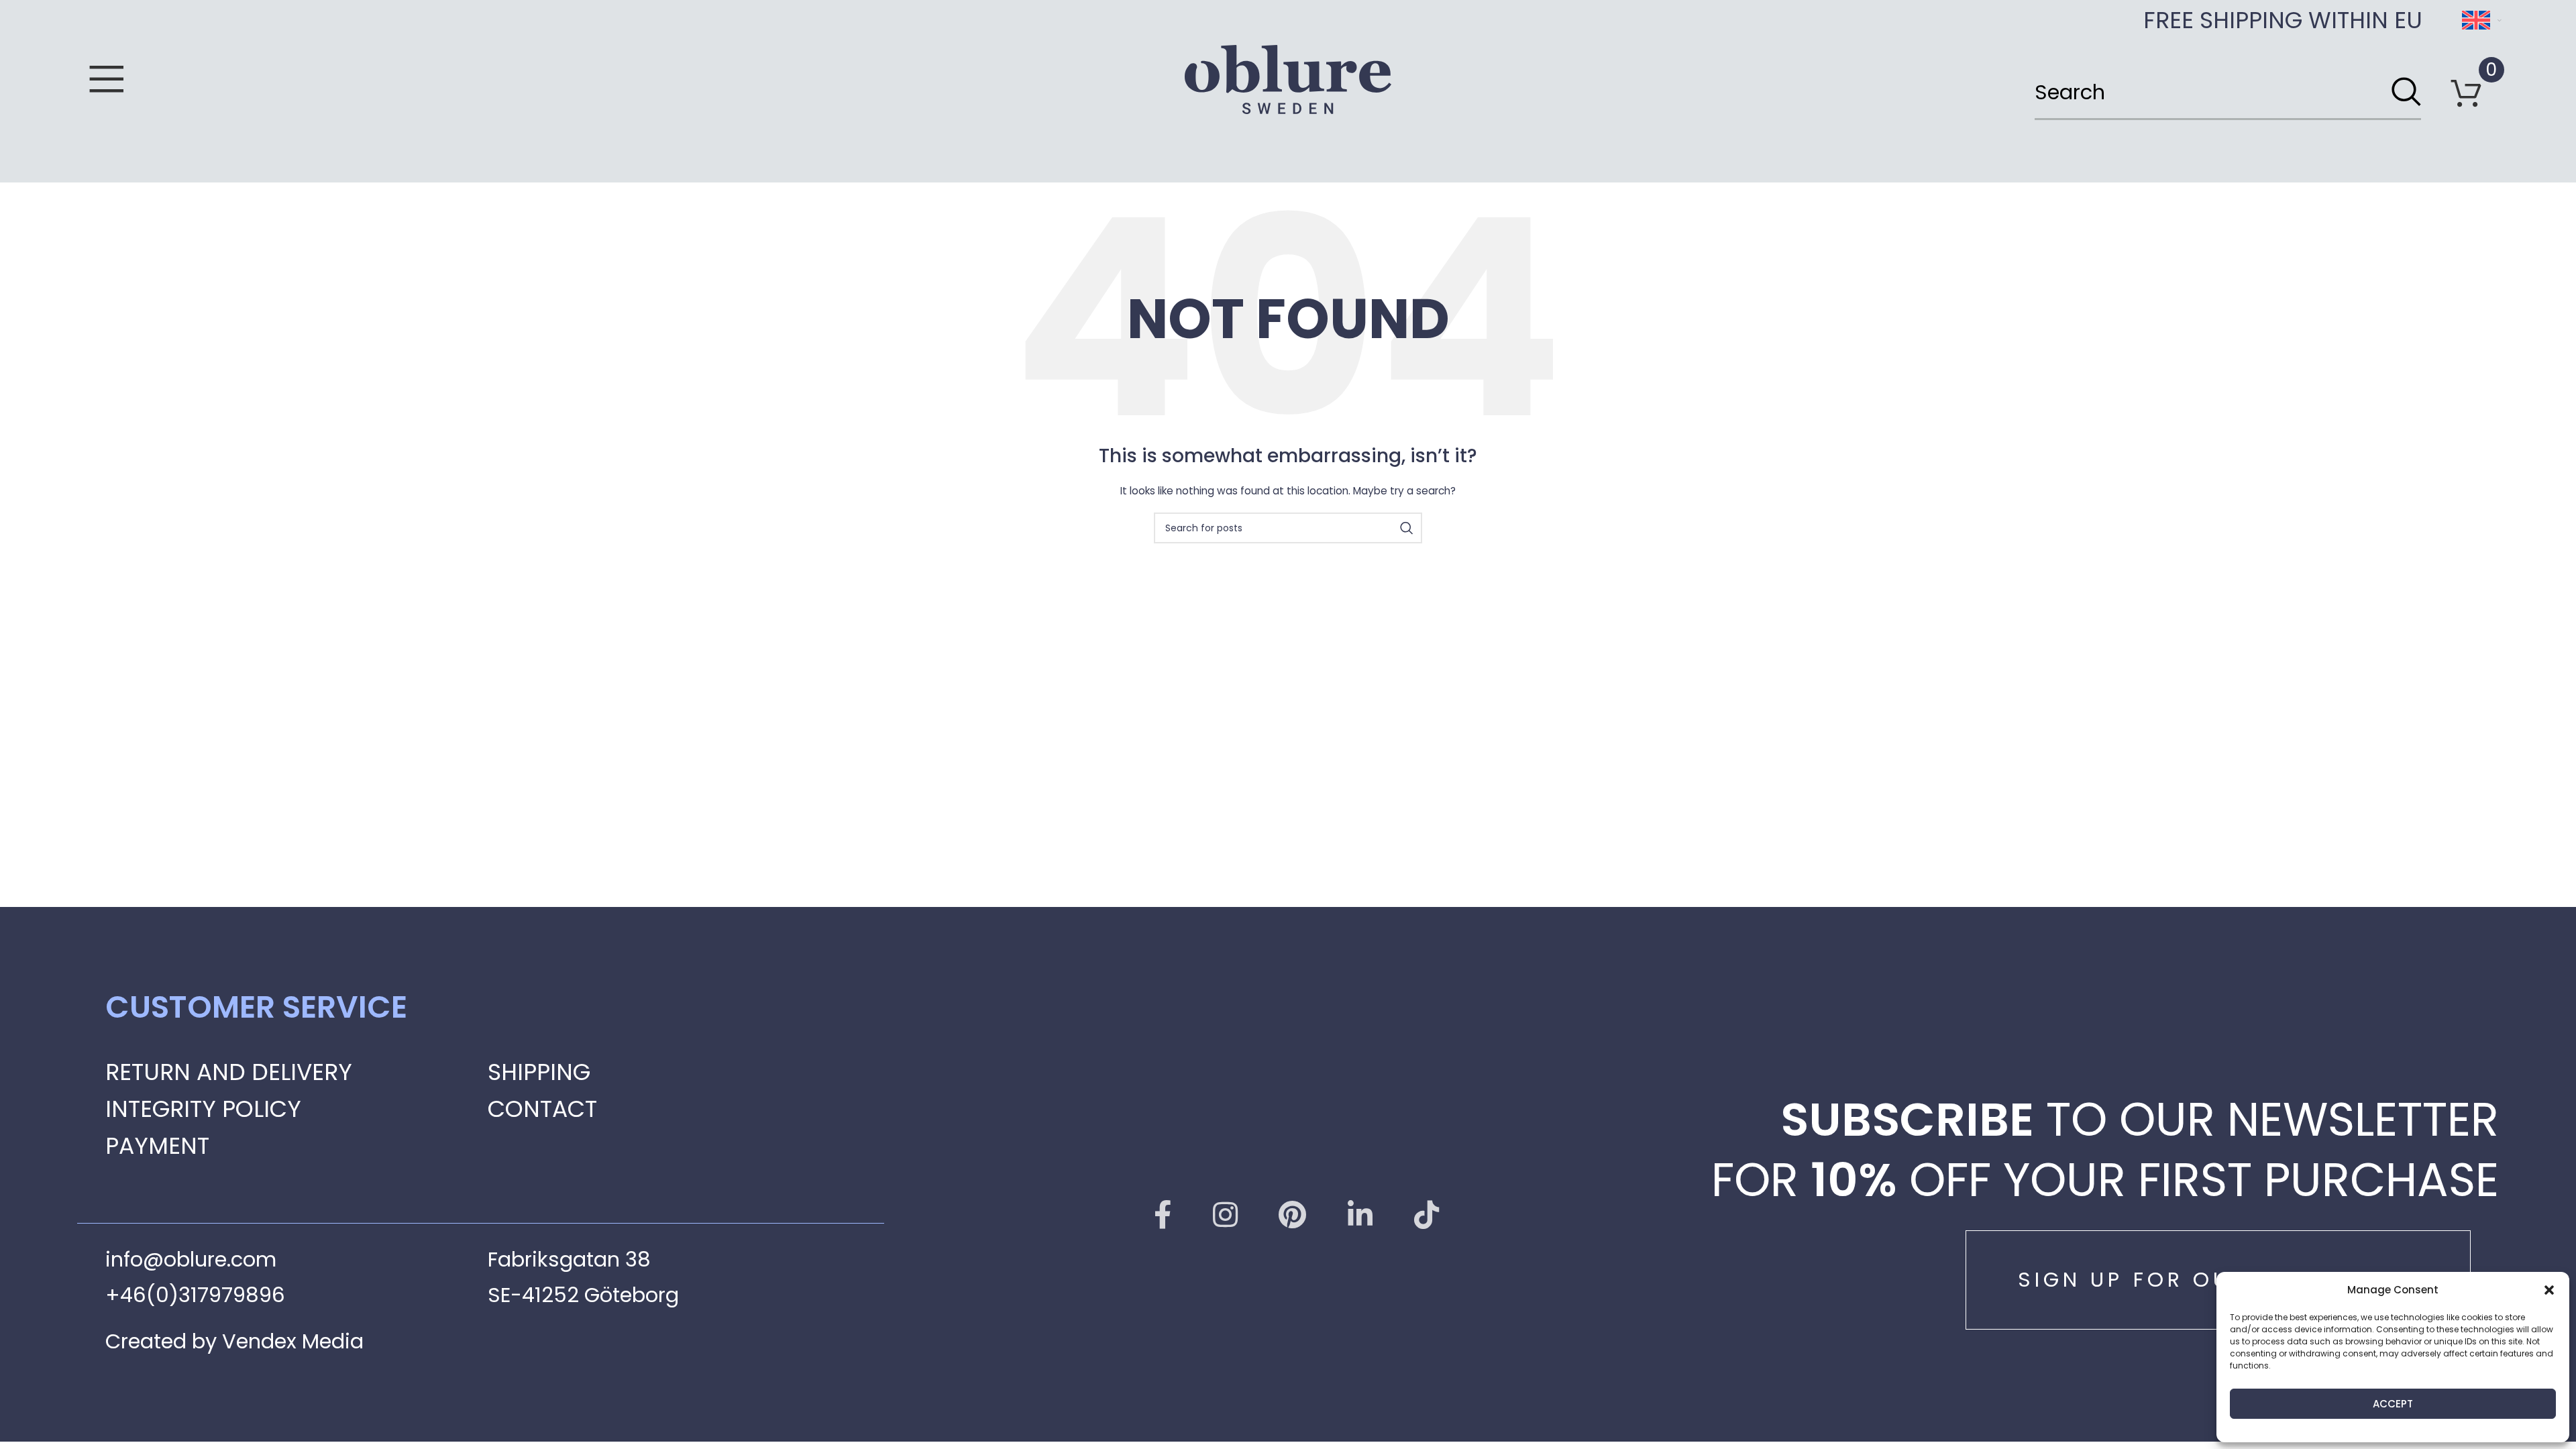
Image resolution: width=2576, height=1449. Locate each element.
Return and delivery (229, 1072)
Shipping (539, 1072)
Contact (542, 1109)
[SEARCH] (2406, 93)
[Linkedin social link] (1360, 1215)
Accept (2393, 1404)
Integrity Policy (203, 1109)
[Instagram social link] (1225, 1215)
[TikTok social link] (1427, 1215)
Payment (157, 1146)
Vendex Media (293, 1341)
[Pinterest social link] (1292, 1215)
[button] (2549, 1290)
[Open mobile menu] (107, 80)
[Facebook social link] (1163, 1215)
